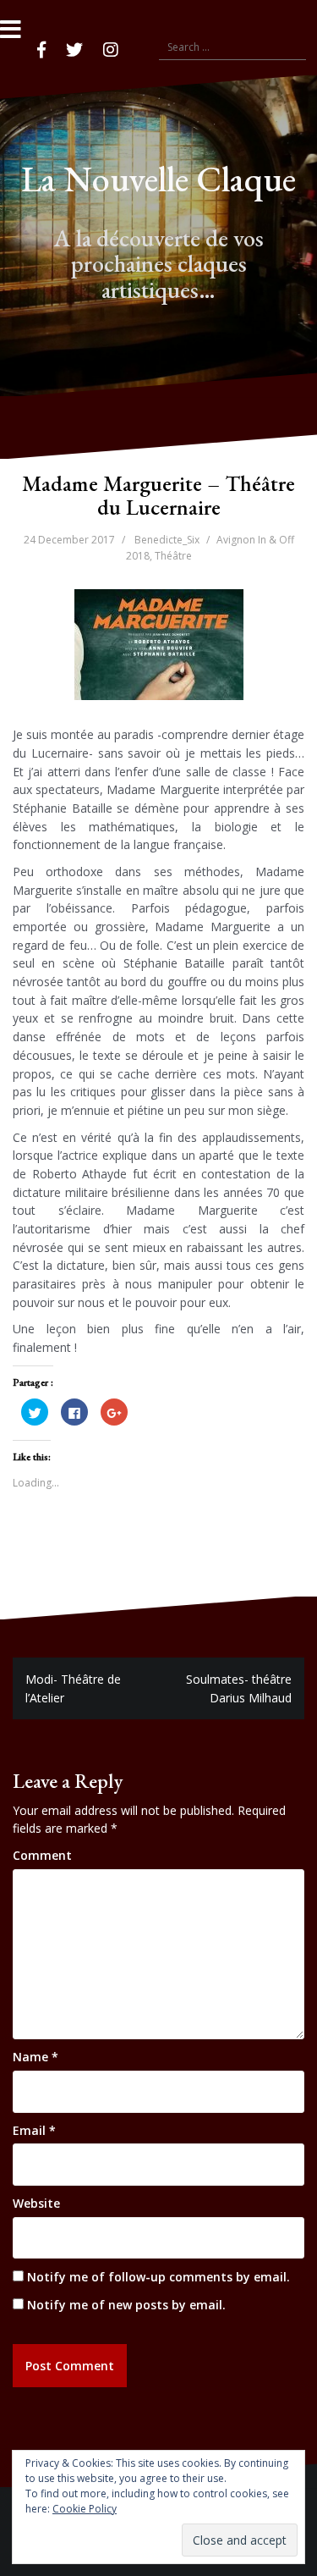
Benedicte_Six (167, 540)
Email (34, 2130)
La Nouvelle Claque (158, 179)
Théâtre (173, 556)
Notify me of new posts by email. (126, 2305)
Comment (42, 1855)
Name (36, 2057)
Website (36, 2203)
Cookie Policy (85, 2509)
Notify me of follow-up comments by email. (158, 2277)
